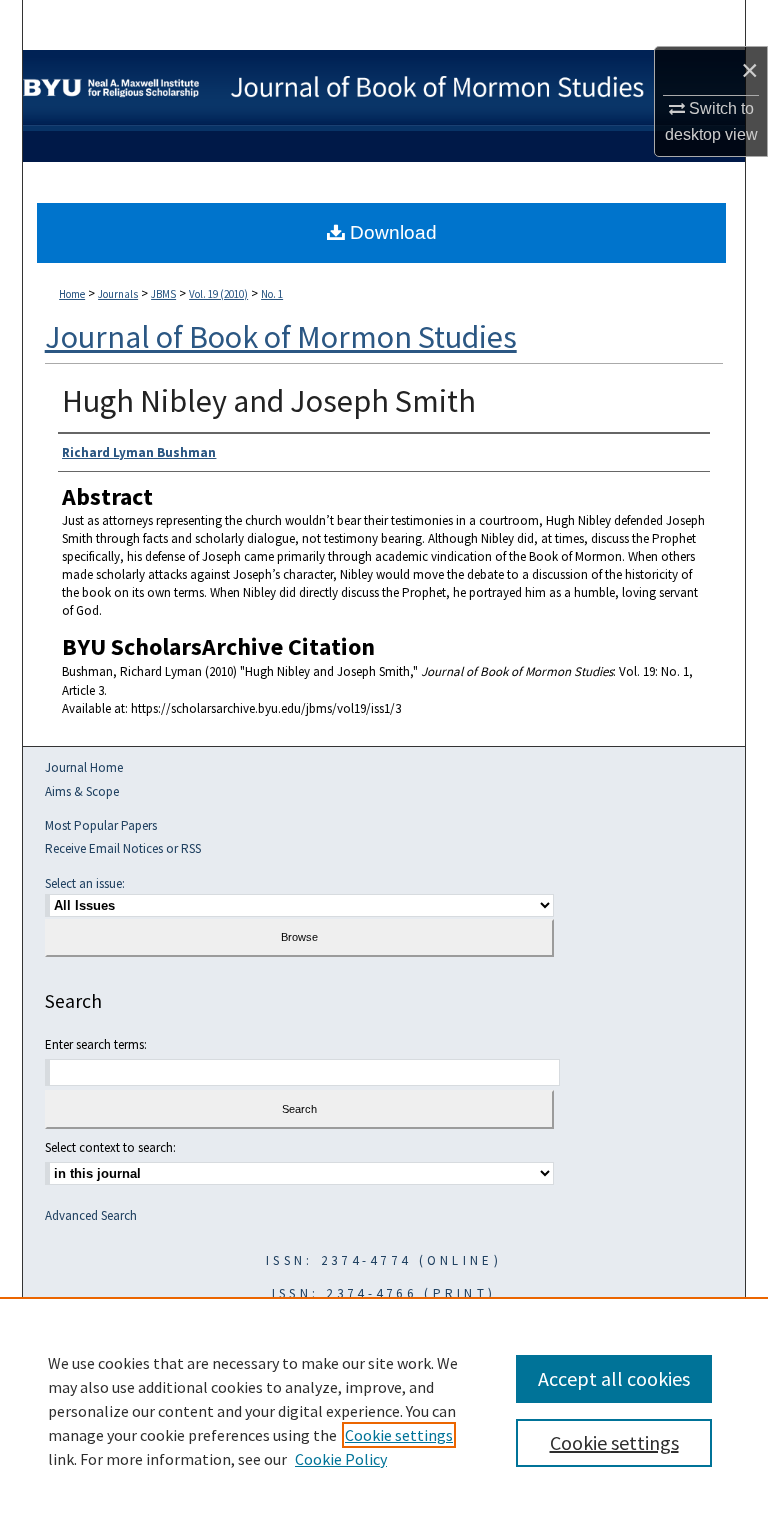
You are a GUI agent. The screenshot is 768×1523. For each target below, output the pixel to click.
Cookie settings (399, 1435)
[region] (384, 1410)
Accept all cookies (614, 1378)
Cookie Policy (341, 1459)
